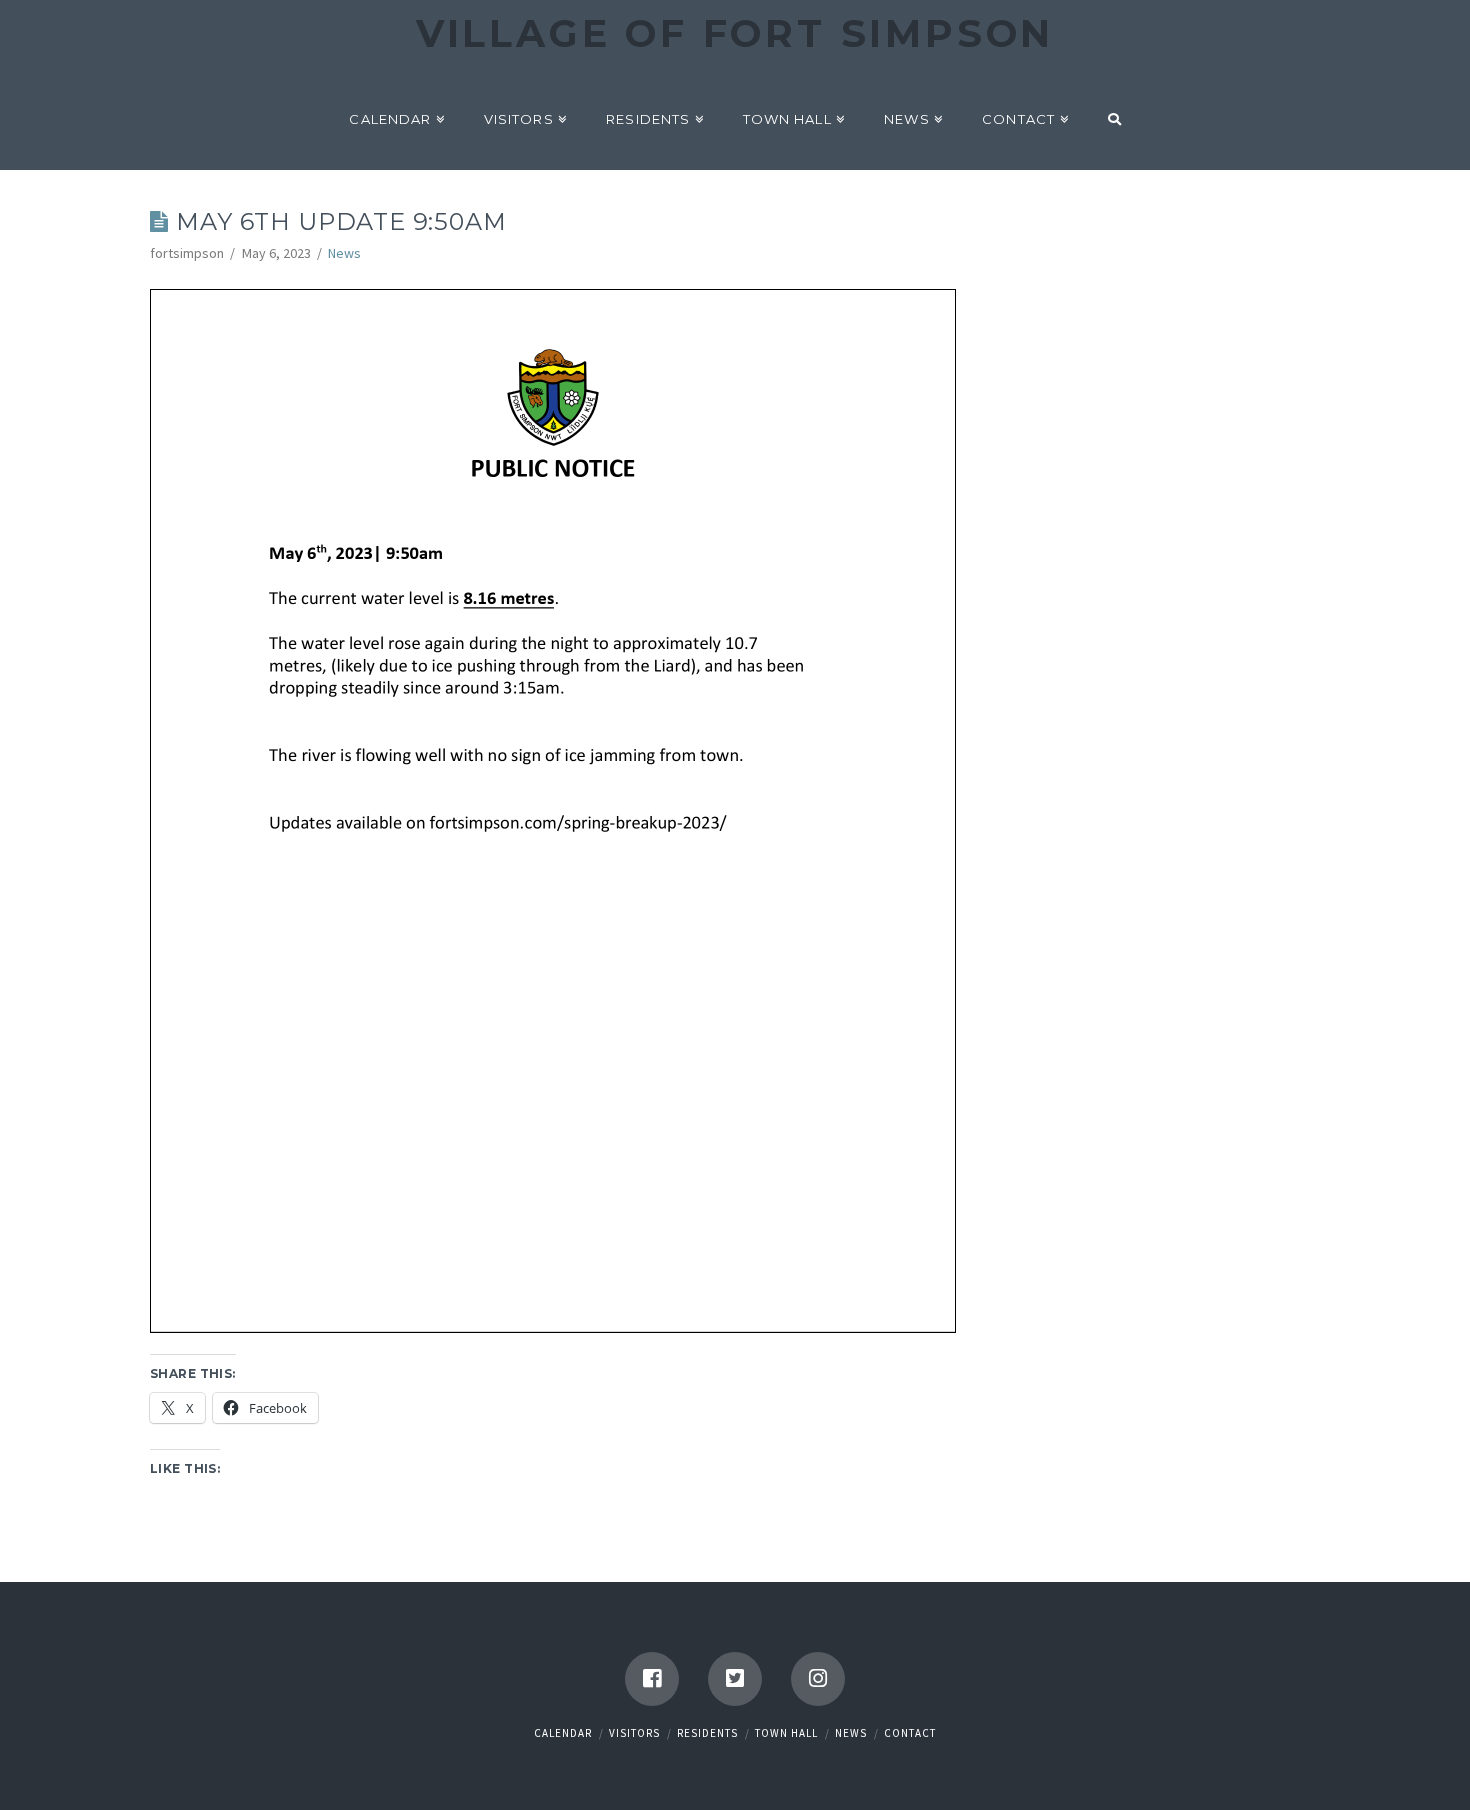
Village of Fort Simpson (735, 34)
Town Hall (786, 1733)
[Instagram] (818, 1679)
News (344, 253)
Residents (707, 1733)
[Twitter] (735, 1679)
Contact (910, 1733)
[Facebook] (652, 1679)
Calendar (563, 1733)
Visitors (634, 1733)
